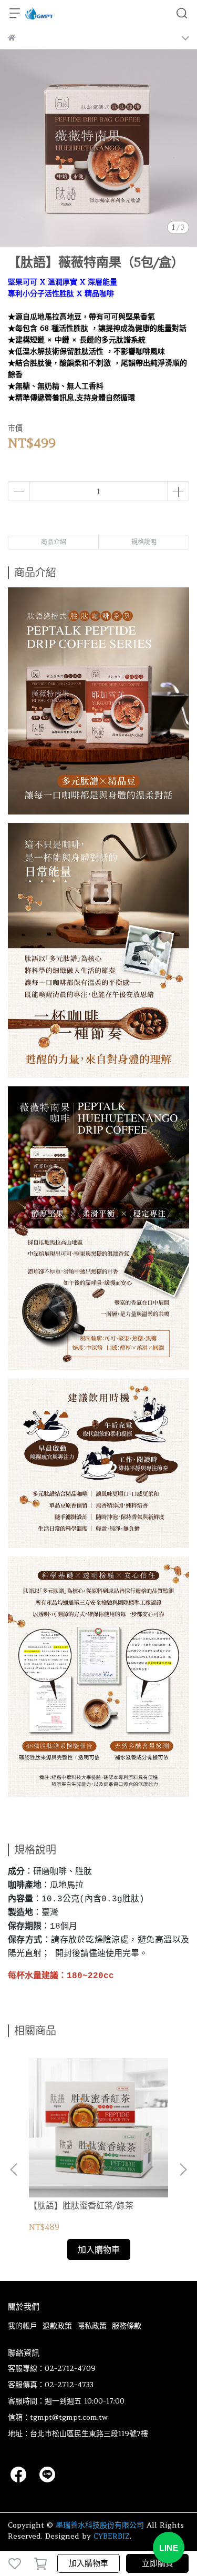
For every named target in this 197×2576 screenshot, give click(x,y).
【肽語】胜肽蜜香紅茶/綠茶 (81, 2205)
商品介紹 (54, 542)
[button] (183, 2170)
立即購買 (158, 2563)
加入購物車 (89, 2563)
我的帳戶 (23, 2326)
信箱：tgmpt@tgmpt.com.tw (58, 2417)
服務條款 (127, 2326)
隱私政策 (92, 2326)
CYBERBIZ (112, 2536)
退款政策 (57, 2326)
